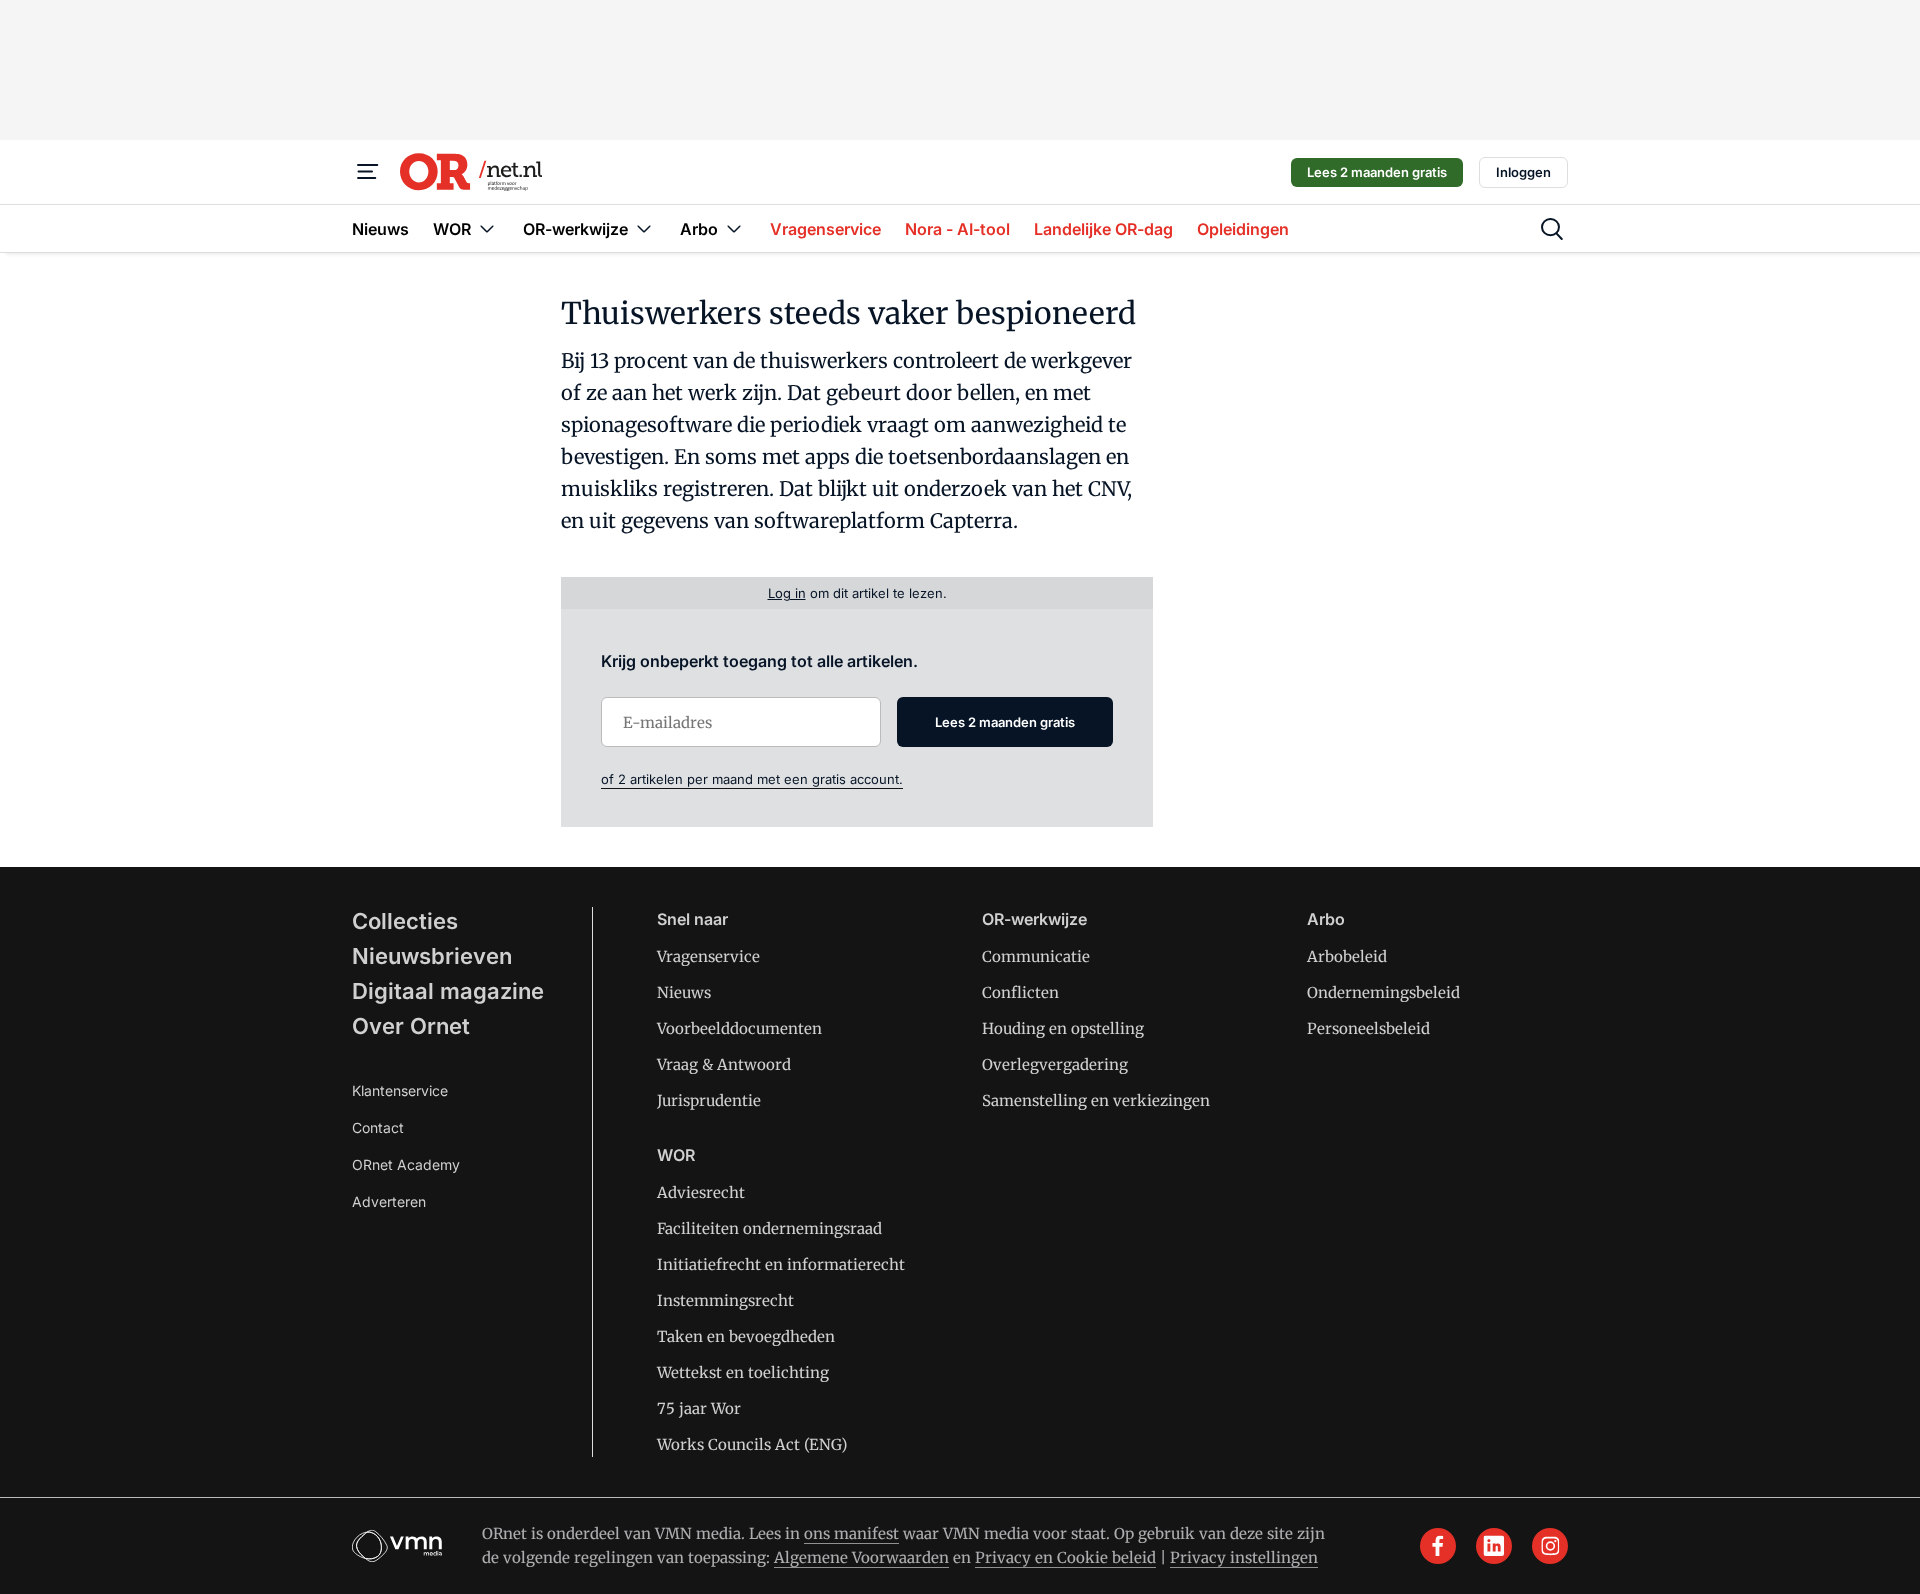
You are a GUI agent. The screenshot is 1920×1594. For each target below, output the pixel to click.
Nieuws (684, 992)
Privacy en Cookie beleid (1065, 1557)
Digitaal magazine (448, 991)
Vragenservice (708, 956)
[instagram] (1550, 1546)
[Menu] (368, 172)
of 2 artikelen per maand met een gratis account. (752, 779)
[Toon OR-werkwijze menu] (644, 228)
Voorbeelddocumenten (739, 1028)
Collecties (405, 921)
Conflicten (1020, 992)
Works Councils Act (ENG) (752, 1444)
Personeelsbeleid (1368, 1028)
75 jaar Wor (699, 1408)
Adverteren (389, 1201)
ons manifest (851, 1533)
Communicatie (1036, 956)
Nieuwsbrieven (432, 956)
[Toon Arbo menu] (734, 228)
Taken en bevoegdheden (746, 1336)
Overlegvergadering (1055, 1064)
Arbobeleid (1347, 956)
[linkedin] (1494, 1546)
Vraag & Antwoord (724, 1064)
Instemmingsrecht (725, 1300)
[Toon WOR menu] (487, 228)
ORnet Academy (406, 1164)
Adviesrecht (701, 1192)
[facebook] (1438, 1546)
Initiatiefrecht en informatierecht (781, 1264)
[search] (1552, 229)
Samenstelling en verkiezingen (1096, 1100)
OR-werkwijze (1034, 919)
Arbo (1326, 919)
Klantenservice (400, 1090)
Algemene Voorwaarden (861, 1557)
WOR (676, 1155)
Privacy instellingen (1244, 1557)
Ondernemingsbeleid (1383, 992)
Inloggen (1523, 172)
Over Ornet (411, 1026)
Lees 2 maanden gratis (1377, 172)
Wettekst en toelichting (743, 1372)
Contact (378, 1127)
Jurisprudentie (709, 1100)
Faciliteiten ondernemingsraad (769, 1228)
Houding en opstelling (1063, 1028)
